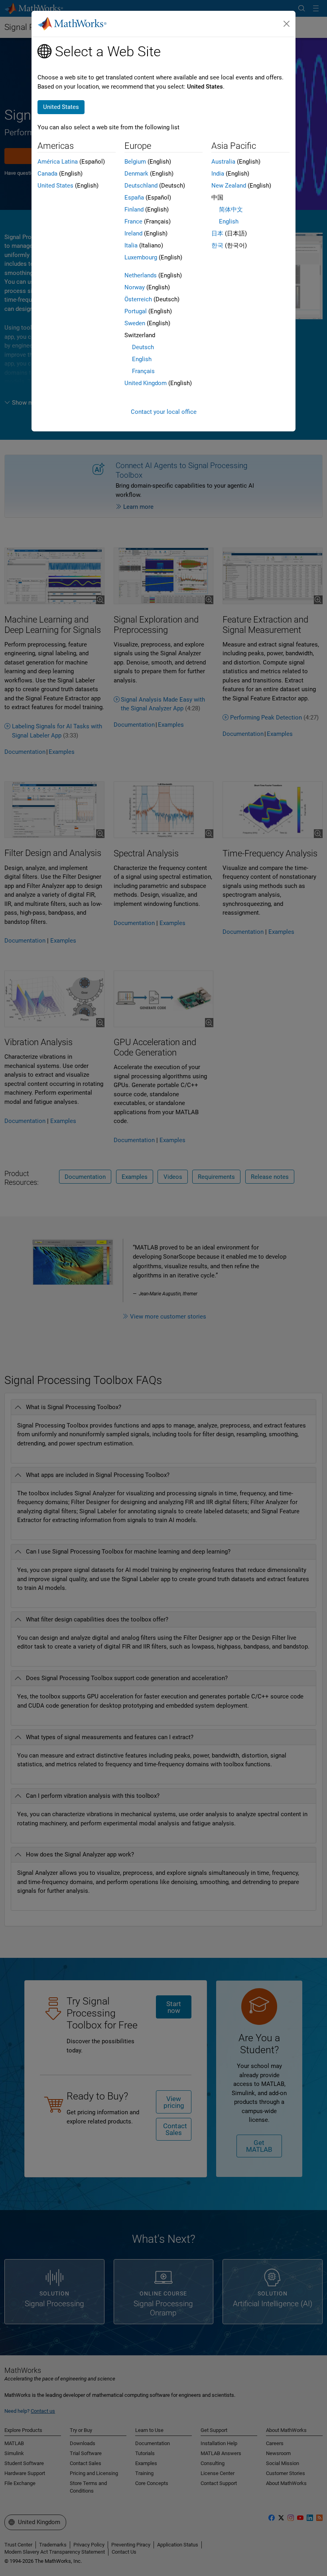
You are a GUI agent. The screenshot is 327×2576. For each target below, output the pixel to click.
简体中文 (231, 210)
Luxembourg (141, 257)
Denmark (136, 174)
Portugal (136, 311)
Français (143, 371)
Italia (131, 245)
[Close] (287, 24)
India (218, 174)
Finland (134, 210)
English (142, 359)
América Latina (58, 162)
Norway (135, 287)
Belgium (135, 162)
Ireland (133, 233)
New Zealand (229, 186)
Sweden (135, 323)
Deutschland (141, 186)
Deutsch (143, 347)
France (133, 221)
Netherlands (141, 275)
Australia (223, 162)
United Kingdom (146, 383)
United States (55, 186)
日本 (217, 233)
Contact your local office (164, 412)
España (134, 198)
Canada (47, 174)
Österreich (138, 299)
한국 (217, 245)
